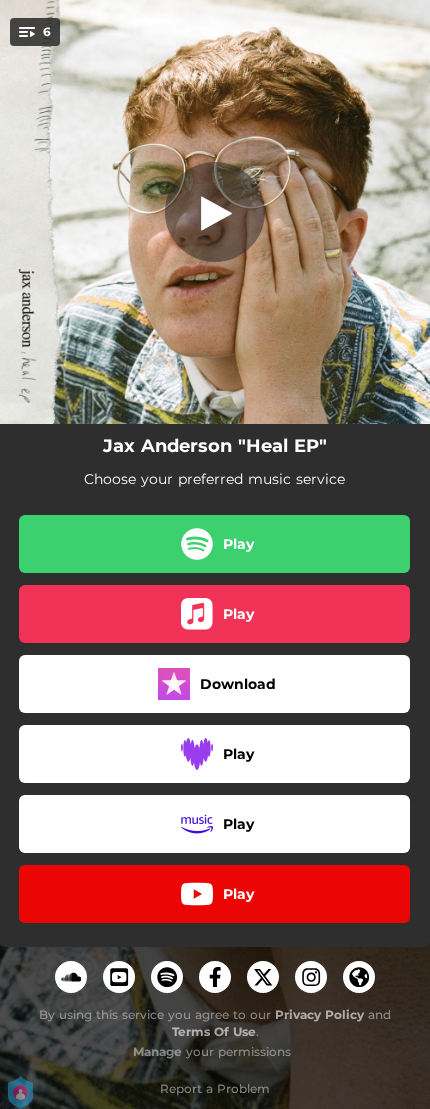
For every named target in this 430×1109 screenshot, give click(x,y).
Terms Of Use (214, 1031)
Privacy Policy (319, 1014)
